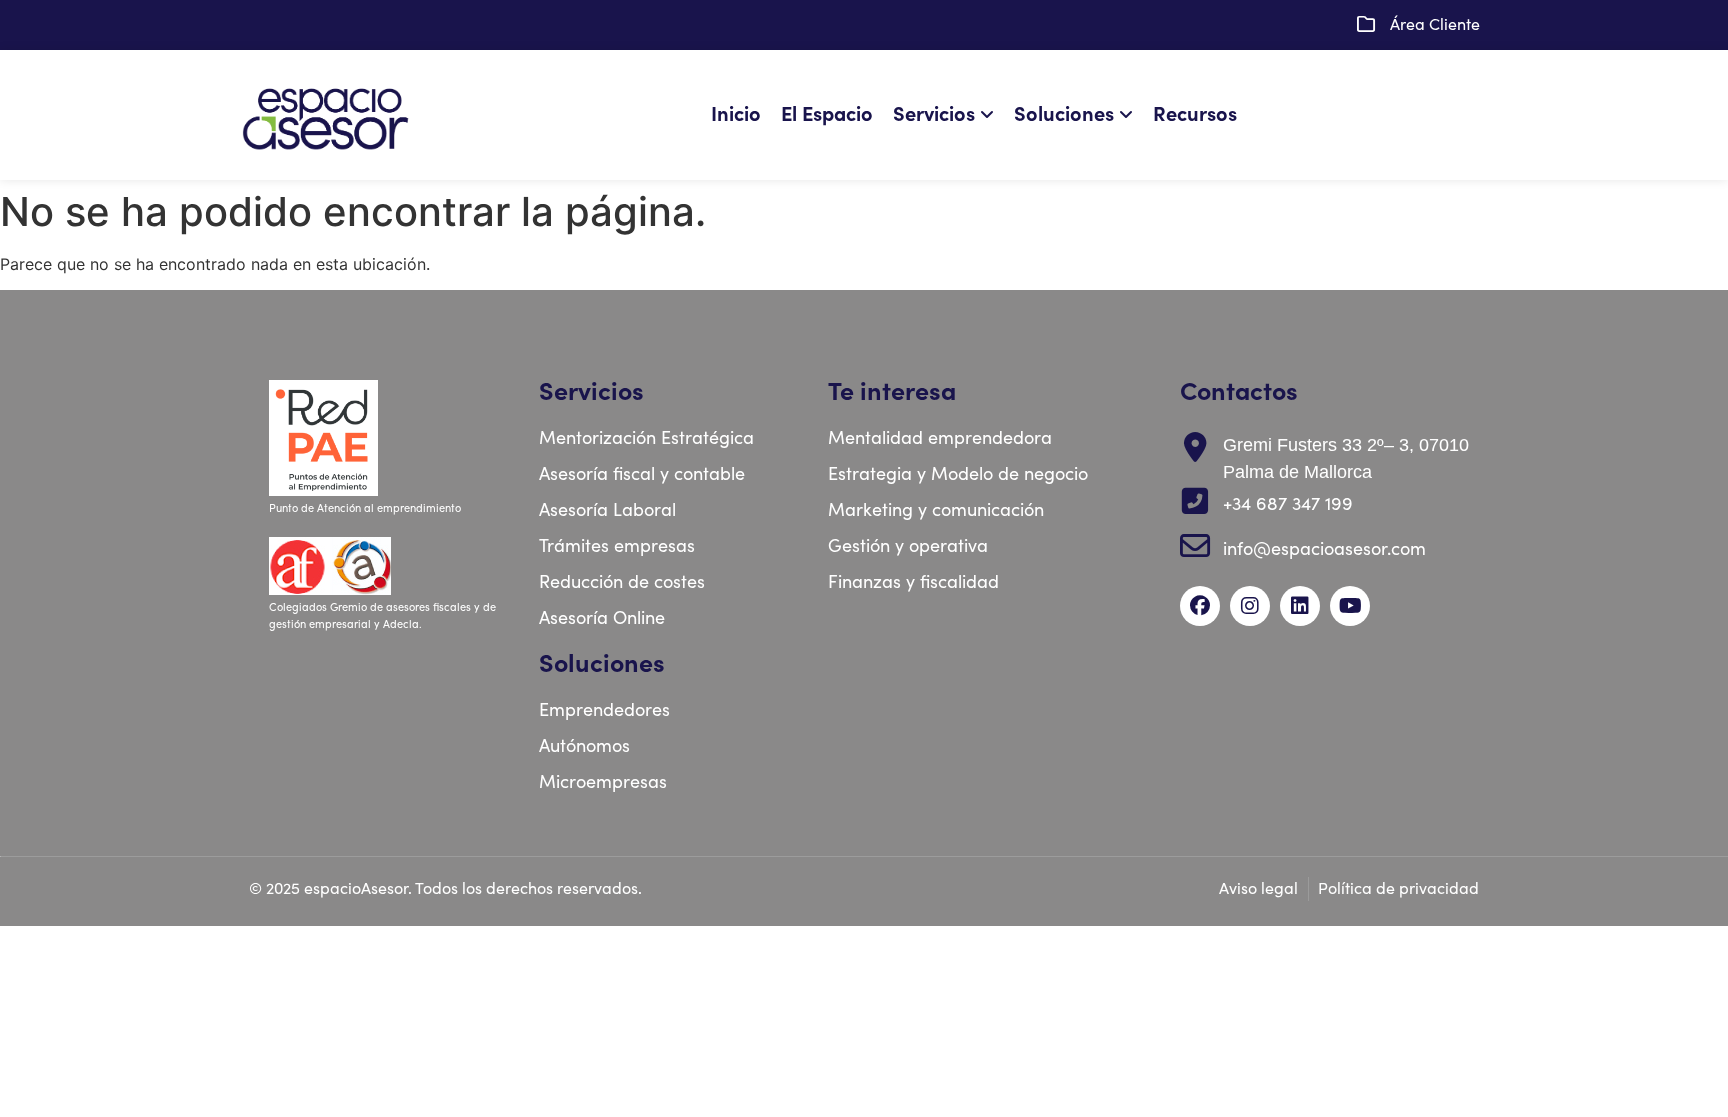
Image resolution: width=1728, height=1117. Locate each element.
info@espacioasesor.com (1324, 549)
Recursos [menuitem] (1195, 114)
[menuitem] (948, 115)
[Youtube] (1350, 606)
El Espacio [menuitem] (827, 114)
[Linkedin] (1300, 606)
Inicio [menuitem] (736, 114)
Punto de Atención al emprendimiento (366, 508)
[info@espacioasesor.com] (1195, 546)
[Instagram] (1250, 606)
